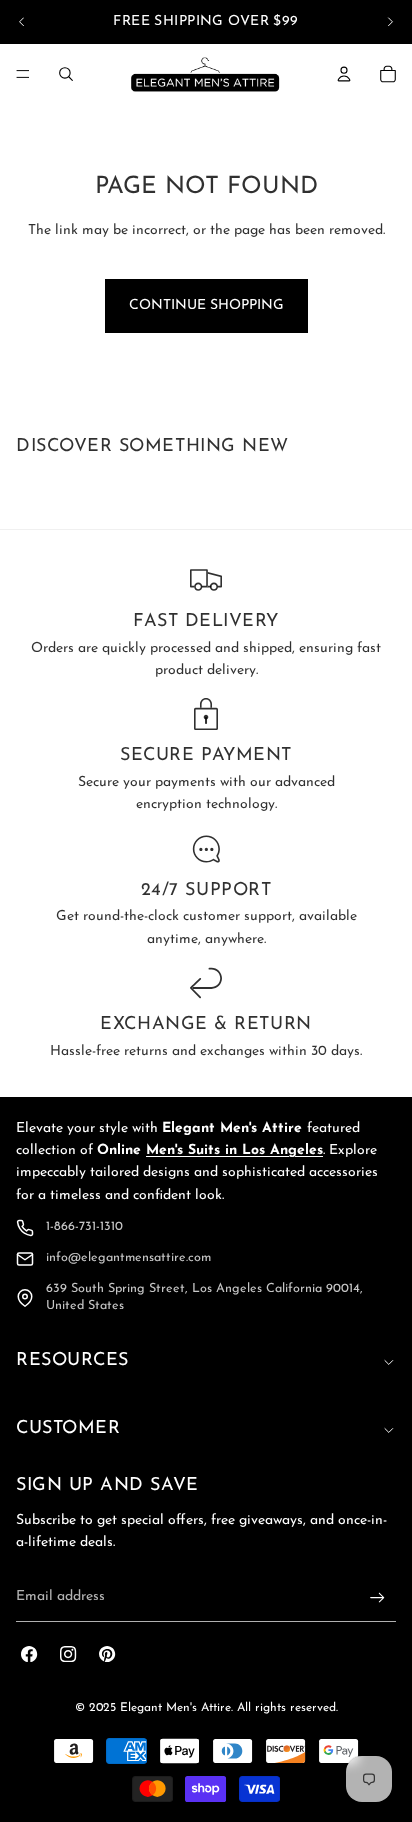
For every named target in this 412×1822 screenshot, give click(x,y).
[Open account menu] (344, 74)
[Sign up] (377, 1597)
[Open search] (66, 74)
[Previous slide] (22, 22)
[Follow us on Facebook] (29, 1654)
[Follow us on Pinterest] (107, 1654)
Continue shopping (206, 305)
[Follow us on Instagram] (68, 1654)
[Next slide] (390, 22)
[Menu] (23, 74)
